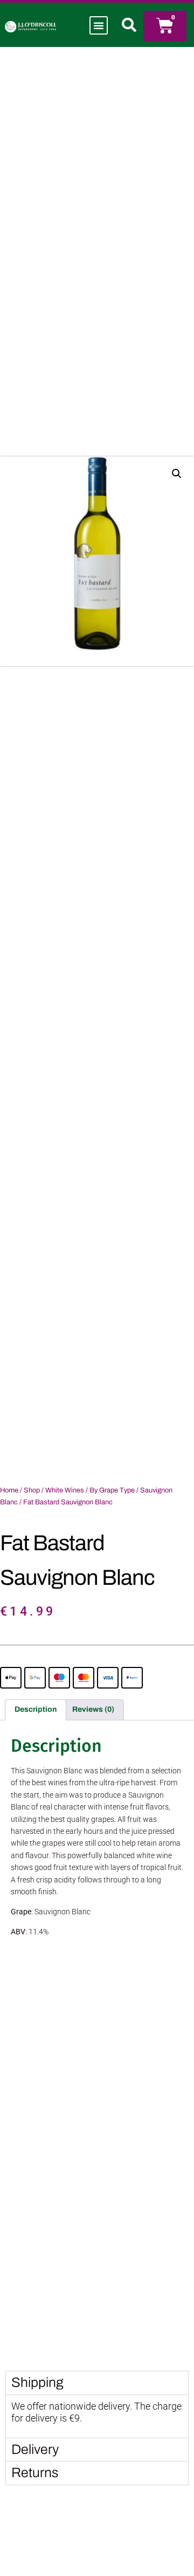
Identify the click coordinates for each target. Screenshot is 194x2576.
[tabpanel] (97, 2416)
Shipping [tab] (37, 2382)
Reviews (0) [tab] (93, 1709)
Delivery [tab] (35, 2449)
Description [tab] (36, 1709)
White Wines (65, 1490)
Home (9, 1490)
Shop (32, 1490)
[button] (99, 25)
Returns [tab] (35, 2473)
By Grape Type (112, 1490)
